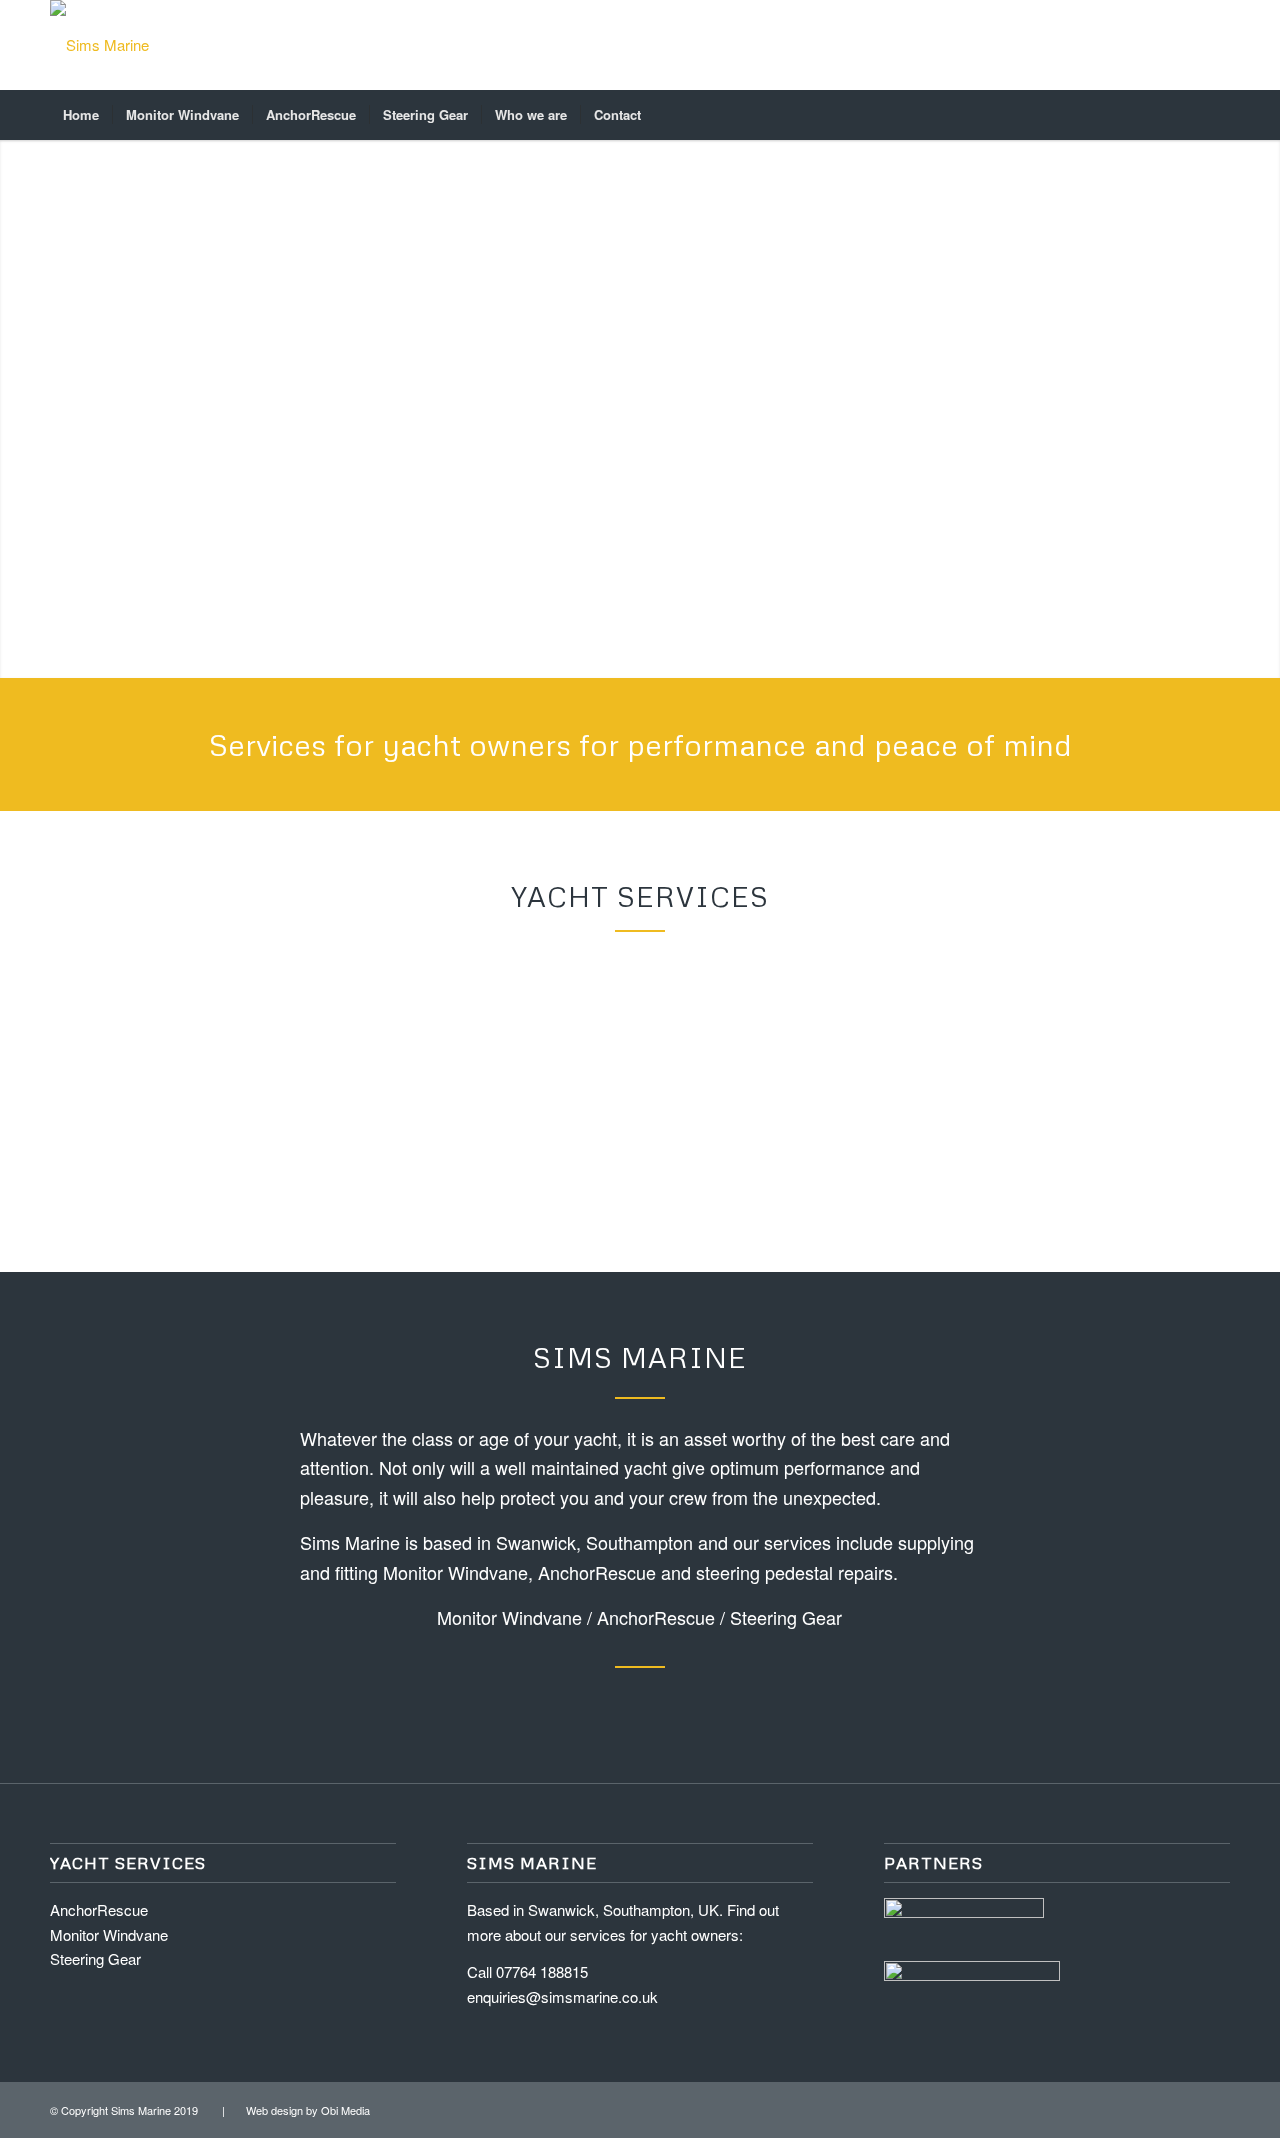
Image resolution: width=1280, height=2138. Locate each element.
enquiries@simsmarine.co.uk (562, 1996)
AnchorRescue (656, 1617)
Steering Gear (786, 1617)
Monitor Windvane (509, 1617)
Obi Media (345, 2110)
